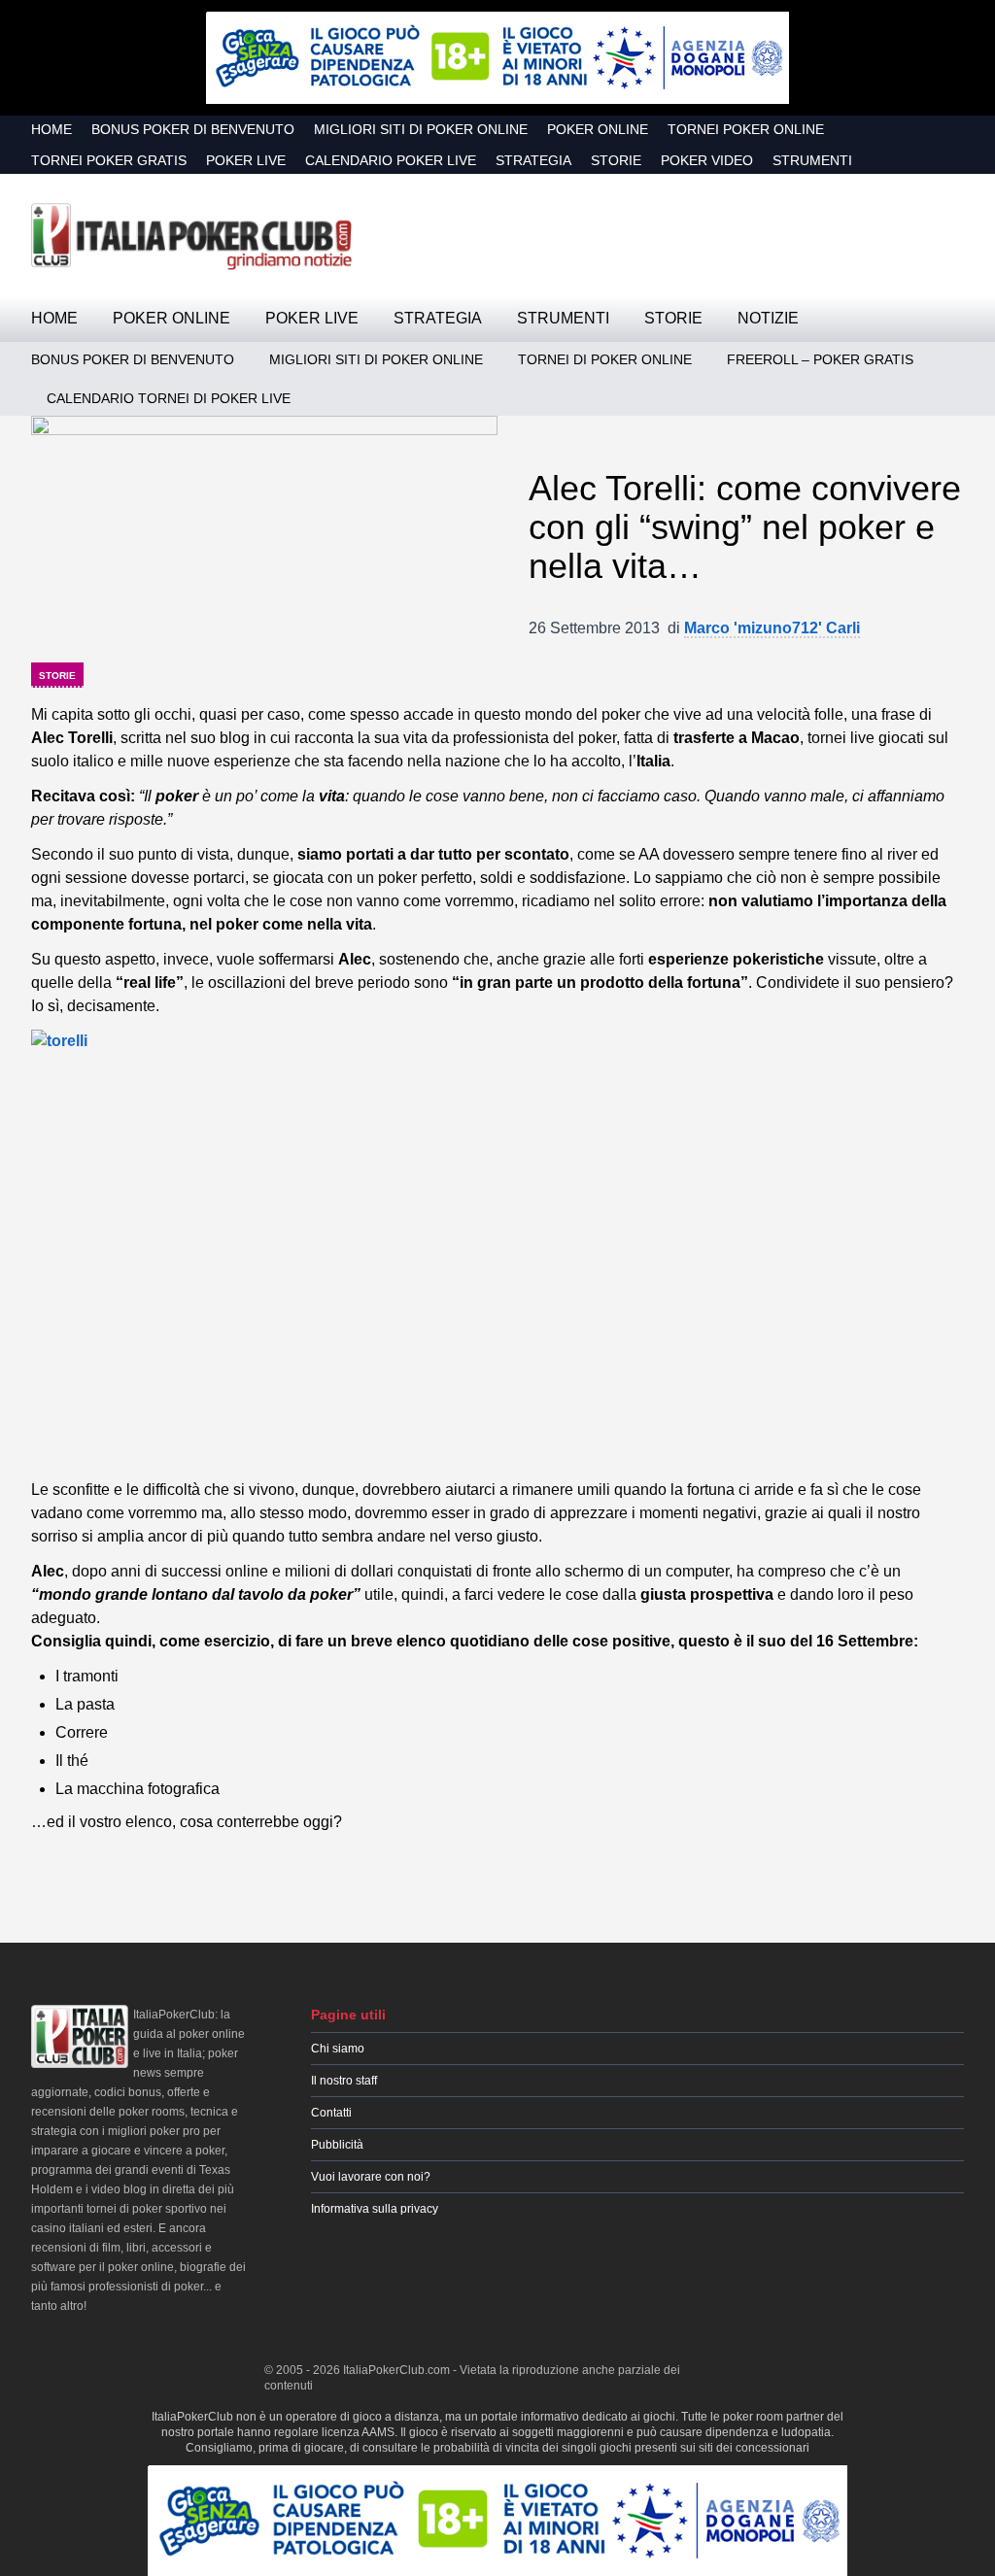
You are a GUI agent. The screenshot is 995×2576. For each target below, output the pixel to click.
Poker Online (598, 129)
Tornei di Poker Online (605, 359)
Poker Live (246, 160)
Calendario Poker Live (391, 160)
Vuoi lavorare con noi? (371, 2177)
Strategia (533, 160)
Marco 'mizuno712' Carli (772, 628)
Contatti (331, 2113)
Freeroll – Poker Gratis (820, 359)
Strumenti (812, 160)
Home (51, 129)
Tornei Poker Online (746, 129)
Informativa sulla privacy (375, 2209)
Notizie (768, 318)
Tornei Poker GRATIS (109, 160)
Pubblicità (337, 2145)
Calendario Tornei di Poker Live (169, 398)
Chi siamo (338, 2049)
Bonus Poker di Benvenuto (193, 129)
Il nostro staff (344, 2081)
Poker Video (707, 160)
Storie (616, 160)
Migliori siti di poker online (421, 129)
